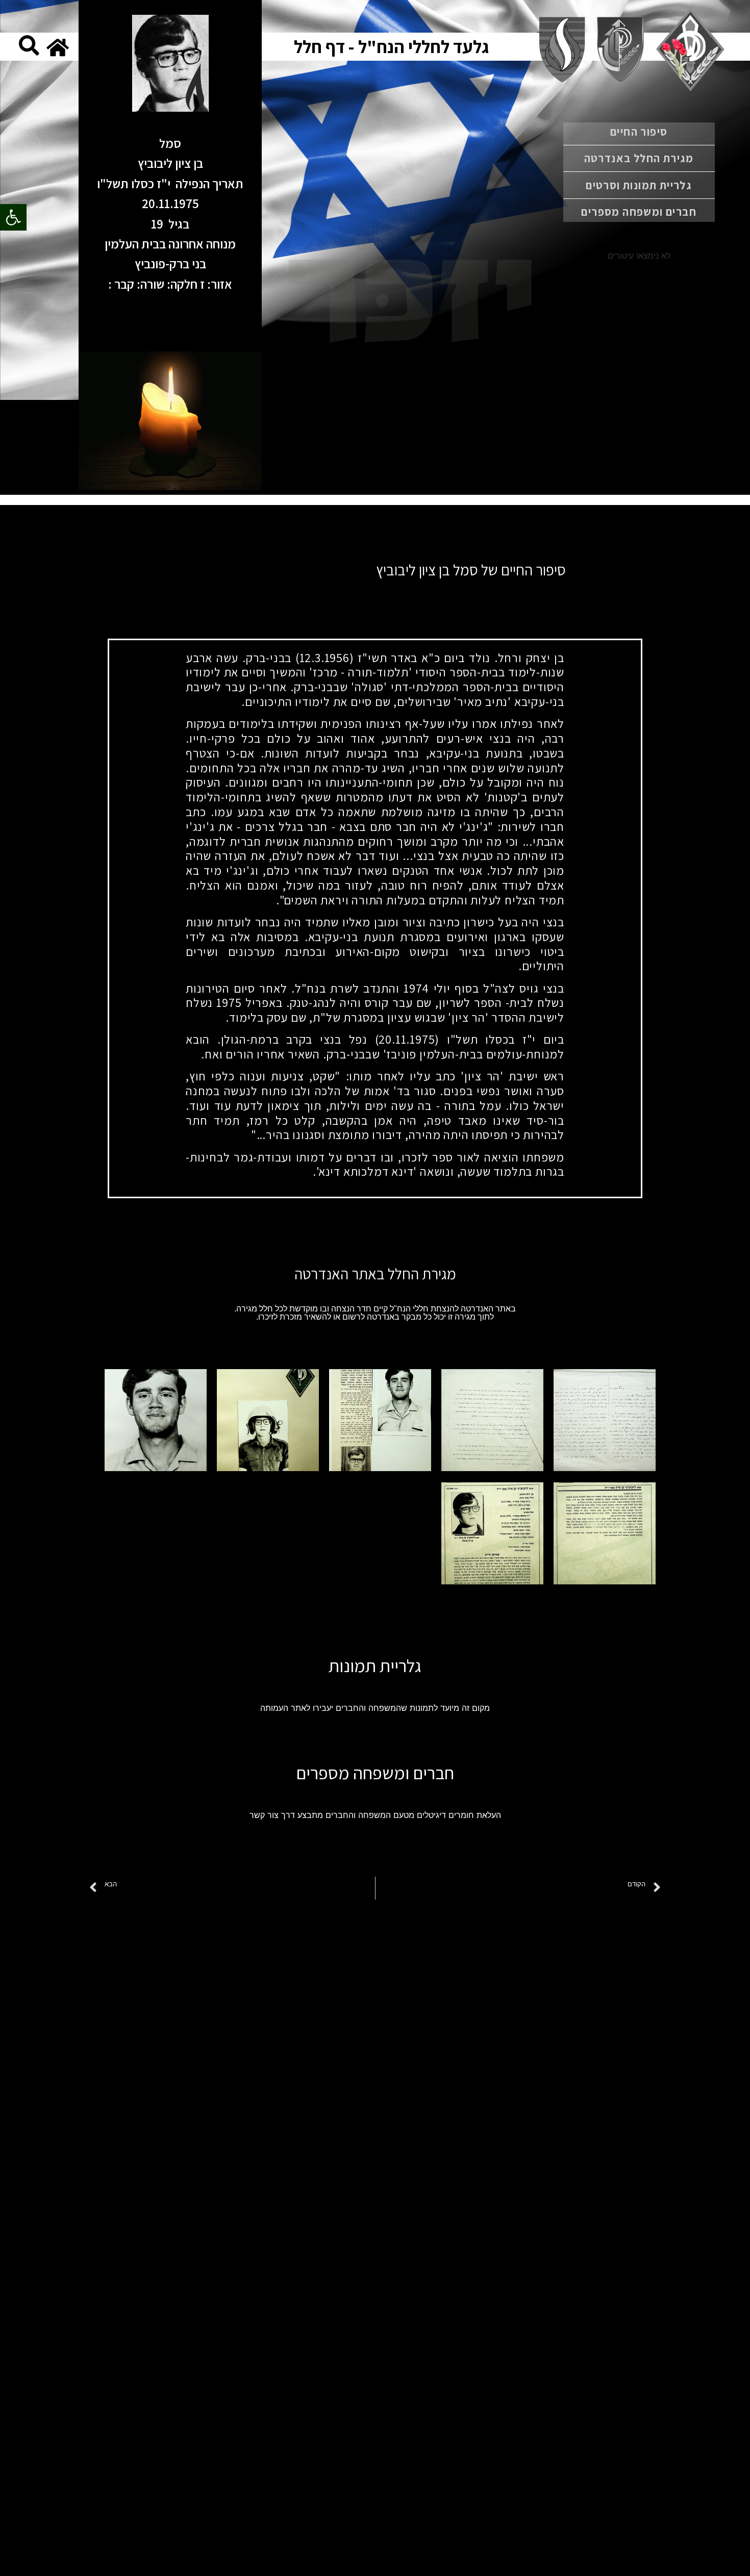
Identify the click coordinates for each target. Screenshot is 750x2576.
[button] (13, 217)
